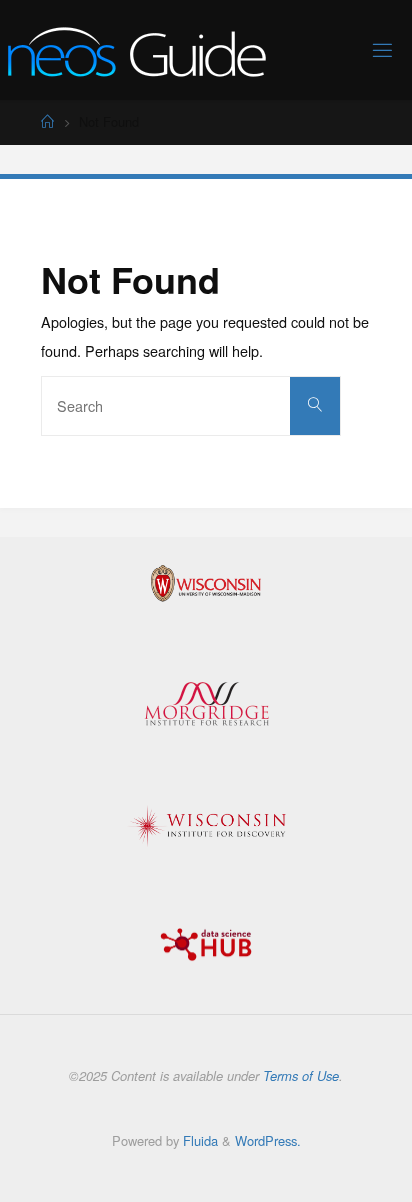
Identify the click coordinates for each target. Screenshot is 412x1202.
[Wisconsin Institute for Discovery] (206, 826)
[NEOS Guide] (137, 49)
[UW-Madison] (206, 583)
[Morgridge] (206, 704)
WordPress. (268, 1140)
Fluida (198, 1140)
